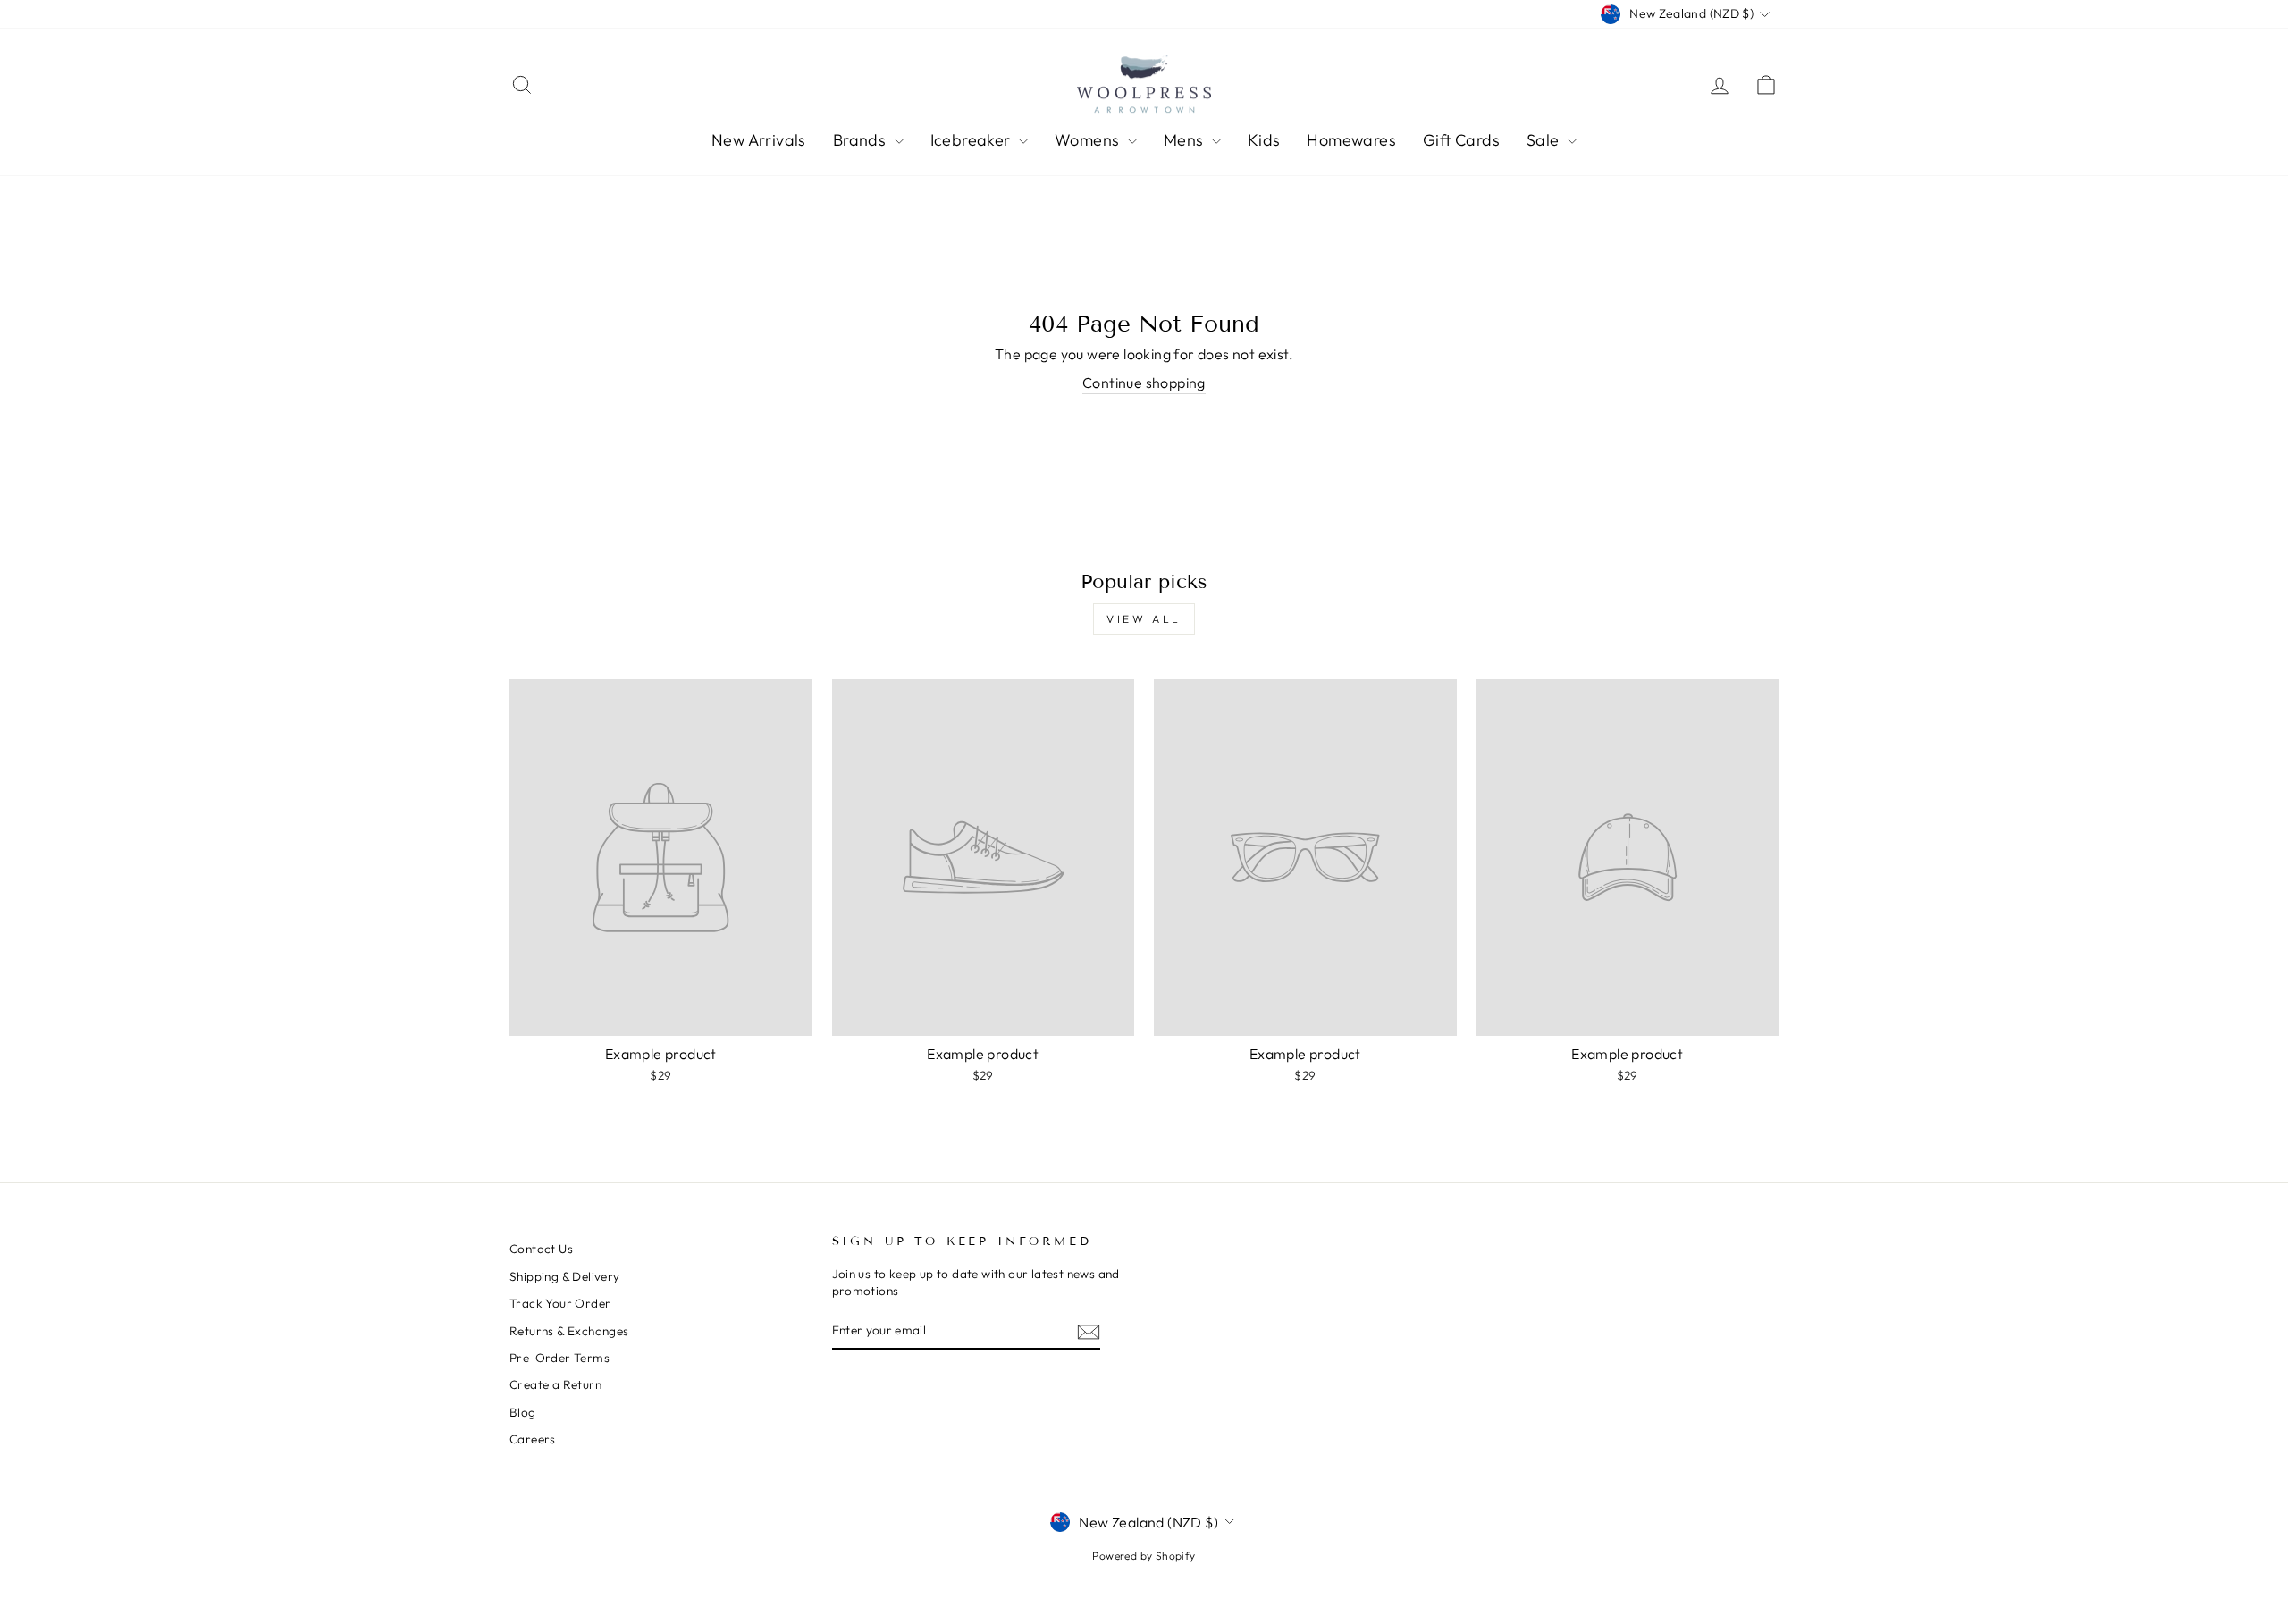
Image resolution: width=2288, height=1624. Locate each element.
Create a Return (555, 1384)
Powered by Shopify (1144, 1556)
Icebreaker (972, 140)
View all (1144, 619)
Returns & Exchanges (569, 1331)
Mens (1186, 140)
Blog (523, 1412)
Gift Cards (1461, 140)
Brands (862, 140)
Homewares (1351, 140)
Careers (533, 1439)
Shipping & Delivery (565, 1276)
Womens (1089, 140)
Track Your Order (560, 1303)
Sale (1545, 140)
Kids (1264, 140)
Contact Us (541, 1249)
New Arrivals (759, 140)
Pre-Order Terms (559, 1358)
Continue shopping (1144, 383)
